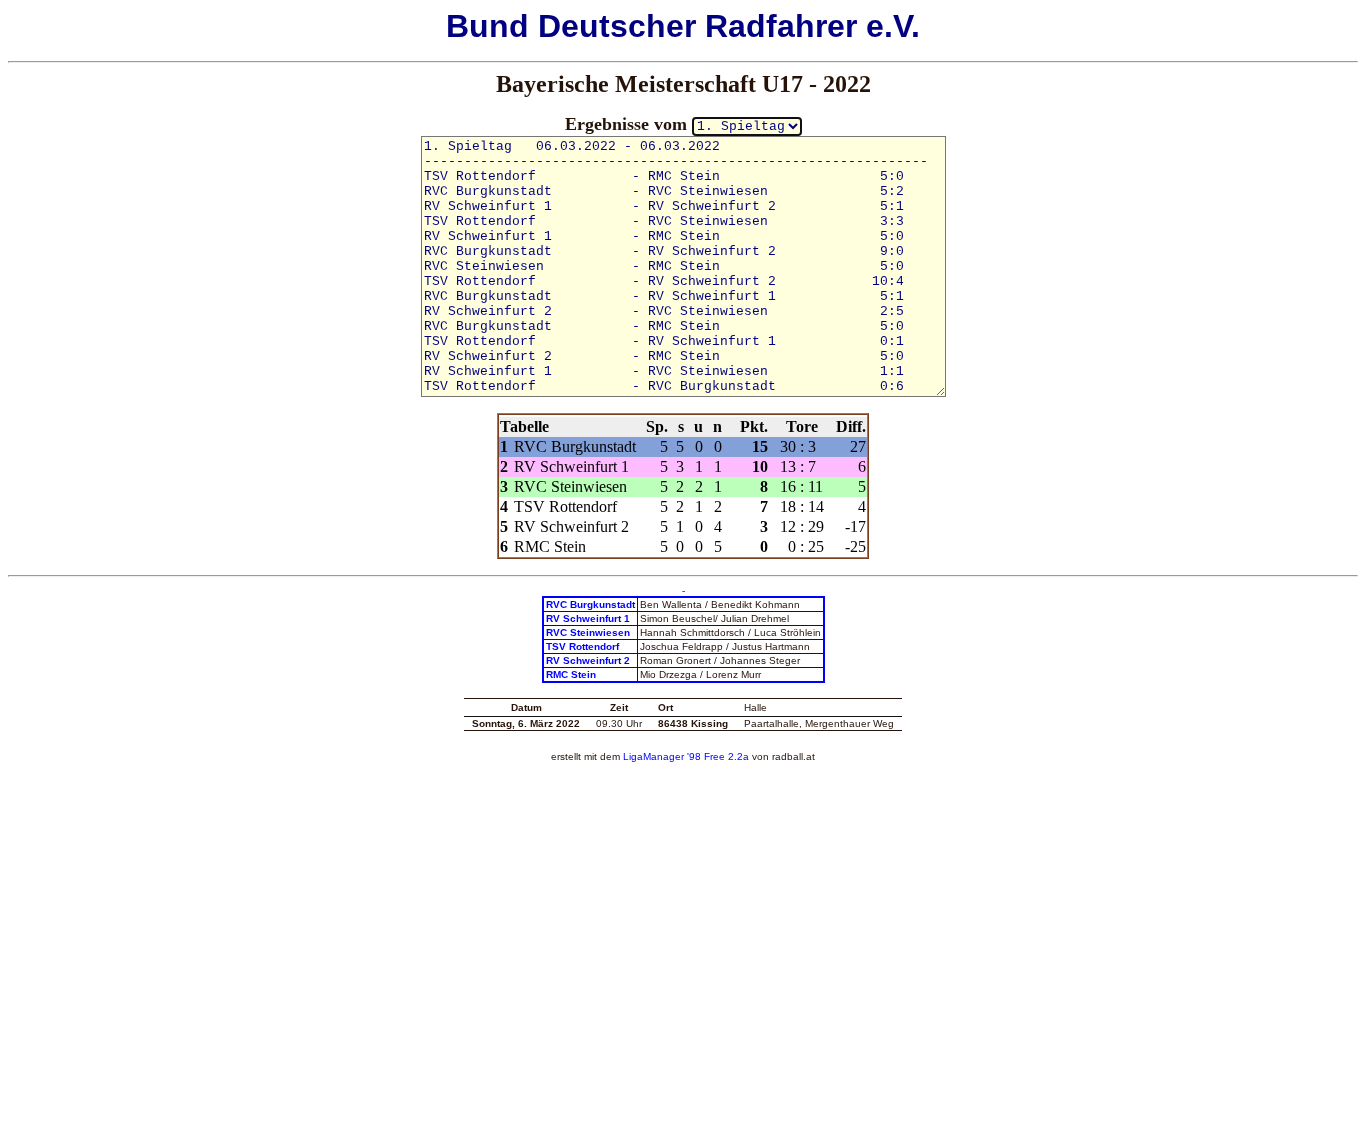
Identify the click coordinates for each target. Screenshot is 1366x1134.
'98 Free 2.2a (716, 756)
